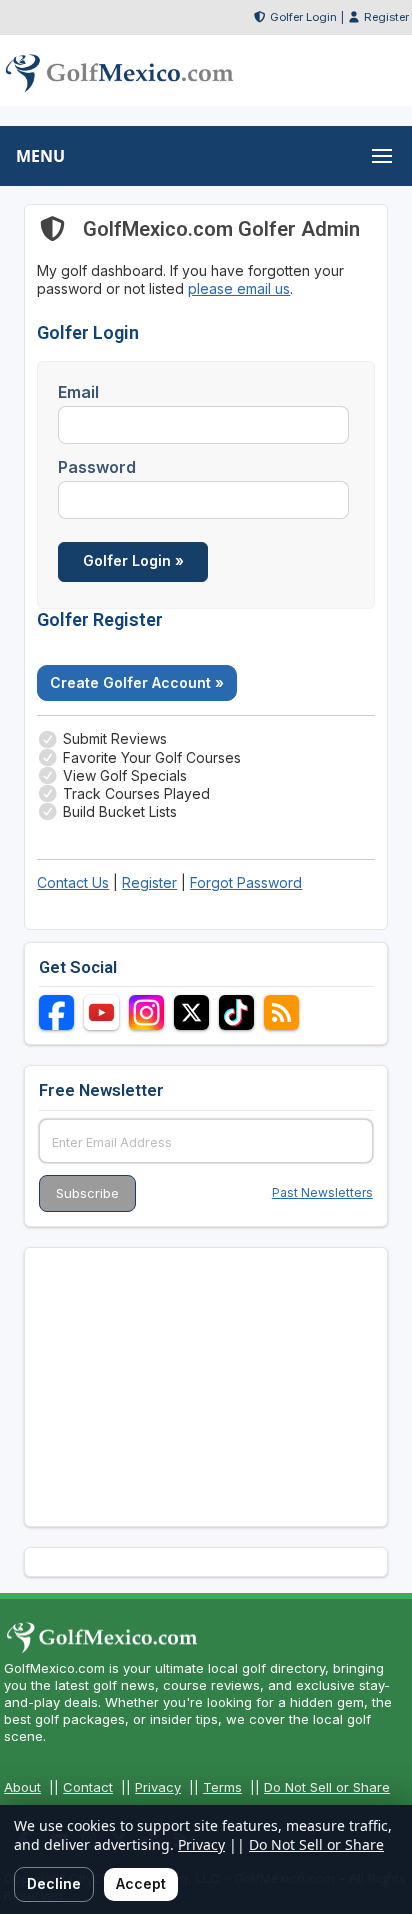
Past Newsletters (322, 1192)
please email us (239, 288)
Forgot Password (246, 882)
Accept (141, 1883)
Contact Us (73, 882)
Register (386, 17)
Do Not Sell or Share (327, 1787)
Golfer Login (303, 17)
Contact (88, 1787)
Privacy (158, 1787)
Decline (54, 1883)
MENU (40, 156)
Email (78, 392)
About (22, 1787)
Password (97, 467)
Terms (222, 1787)
